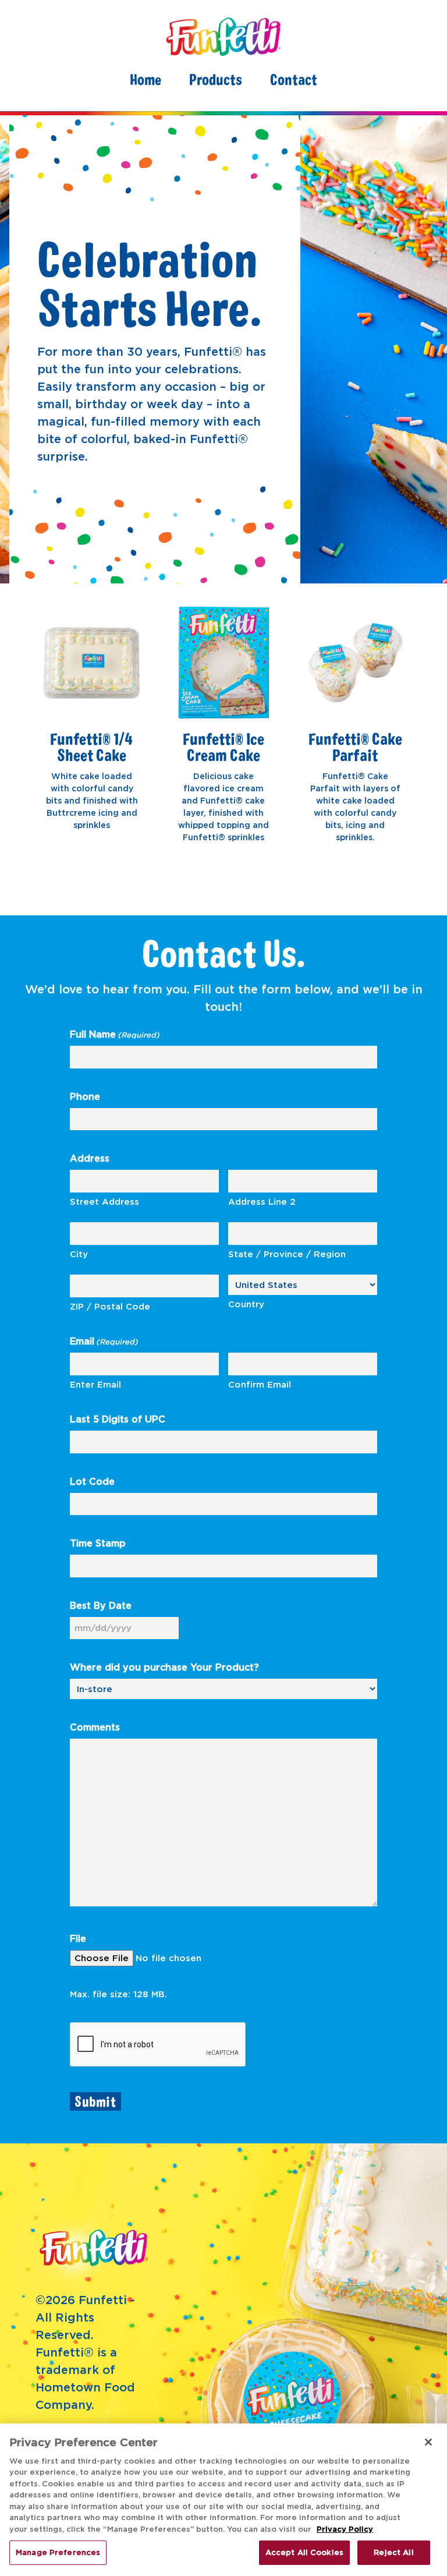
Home (146, 79)
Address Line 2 (262, 1202)
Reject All (393, 2552)
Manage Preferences (58, 2552)
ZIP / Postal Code (110, 1306)
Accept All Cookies (304, 2552)
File (78, 1938)
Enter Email (95, 1384)
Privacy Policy (345, 2529)
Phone (85, 1096)
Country (246, 1304)
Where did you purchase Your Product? (164, 1667)
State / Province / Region (287, 1254)
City (79, 1254)
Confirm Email (260, 1384)
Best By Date (101, 1605)
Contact (294, 79)
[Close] (428, 2442)
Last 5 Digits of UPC (118, 1419)
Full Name (115, 1034)
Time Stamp (98, 1543)
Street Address (104, 1202)
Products (216, 79)
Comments (95, 1727)
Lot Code (92, 1481)
